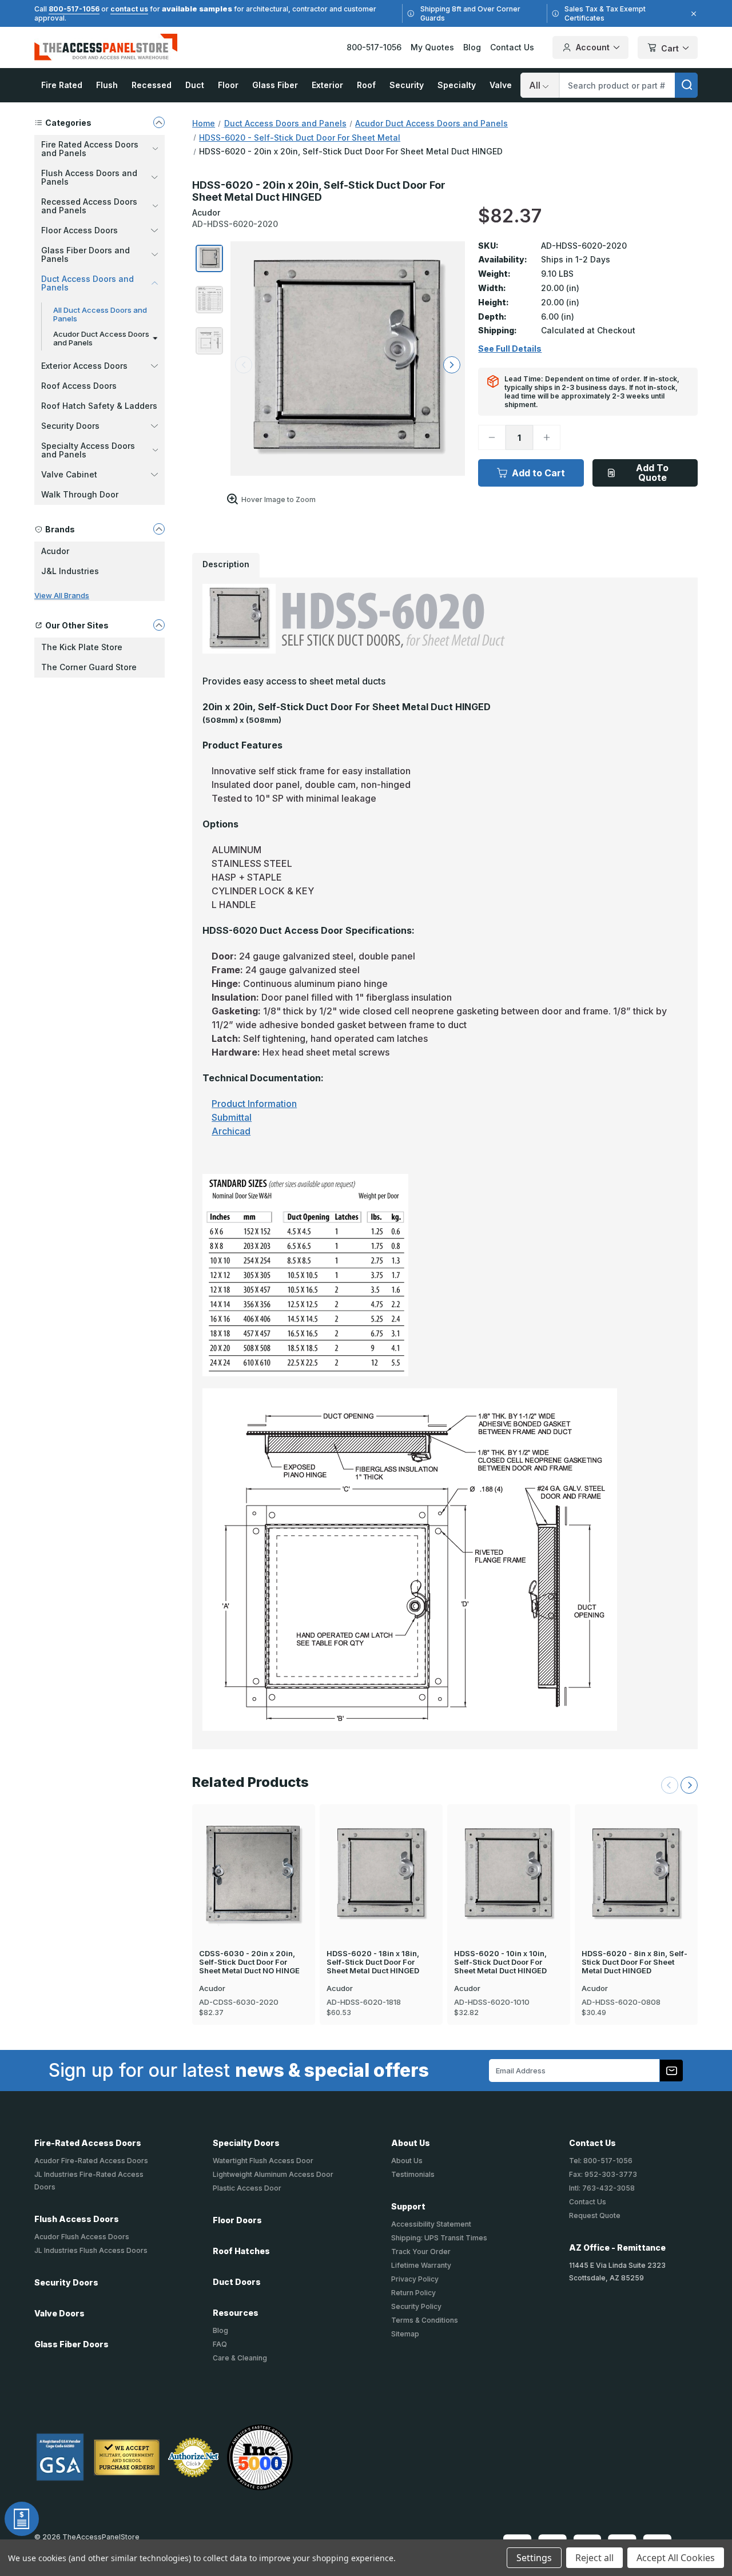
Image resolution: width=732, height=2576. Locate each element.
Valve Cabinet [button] (69, 474)
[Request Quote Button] (22, 2519)
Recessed (152, 85)
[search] (686, 85)
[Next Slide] (689, 1785)
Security (407, 85)
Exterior (327, 85)
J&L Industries (70, 571)
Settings (534, 2558)
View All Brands (62, 595)
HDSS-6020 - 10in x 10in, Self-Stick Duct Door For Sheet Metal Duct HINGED (500, 1962)
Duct (195, 85)
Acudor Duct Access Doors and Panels (101, 338)
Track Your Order (421, 2251)
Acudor (55, 551)
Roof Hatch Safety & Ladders (99, 406)
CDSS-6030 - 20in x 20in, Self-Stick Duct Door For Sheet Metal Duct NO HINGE (249, 1962)
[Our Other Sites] (159, 625)
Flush (107, 85)
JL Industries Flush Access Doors (91, 2250)
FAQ (220, 2344)
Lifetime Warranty (421, 2265)
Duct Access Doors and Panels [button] (87, 283)
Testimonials (413, 2174)
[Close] (692, 14)
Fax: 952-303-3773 (603, 2174)
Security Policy (416, 2306)
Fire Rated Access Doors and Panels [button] (90, 149)
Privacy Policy (415, 2279)
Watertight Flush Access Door (263, 2161)
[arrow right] (452, 365)
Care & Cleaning (240, 2358)
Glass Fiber (275, 85)
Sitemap (405, 2334)
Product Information (254, 1104)
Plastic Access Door (247, 2188)
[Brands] (159, 529)
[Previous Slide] (670, 1785)
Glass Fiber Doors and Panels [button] (85, 254)
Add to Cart (538, 473)
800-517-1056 (74, 9)
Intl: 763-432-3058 (602, 2188)
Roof (366, 85)
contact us (129, 9)
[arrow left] (244, 365)
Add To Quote (652, 473)
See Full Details (510, 349)
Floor (228, 85)
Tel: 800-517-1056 (601, 2161)
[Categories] (159, 122)
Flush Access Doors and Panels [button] (89, 177)
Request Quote (595, 2215)
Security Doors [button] (70, 426)
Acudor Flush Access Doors (82, 2237)
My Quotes (432, 47)
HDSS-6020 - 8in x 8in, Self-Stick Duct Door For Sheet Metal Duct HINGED (634, 1962)
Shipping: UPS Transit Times (439, 2238)
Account (593, 47)
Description (226, 564)
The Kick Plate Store (82, 647)
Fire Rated (62, 85)
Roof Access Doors (79, 386)
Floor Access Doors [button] (79, 230)
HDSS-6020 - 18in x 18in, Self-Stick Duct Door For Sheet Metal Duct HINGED (373, 1962)
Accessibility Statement (431, 2224)
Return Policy (413, 2293)
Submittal (232, 1117)
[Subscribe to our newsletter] (671, 2071)
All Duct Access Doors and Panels (100, 314)
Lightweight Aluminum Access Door (273, 2174)
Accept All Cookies (676, 2558)
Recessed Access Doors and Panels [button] (89, 206)
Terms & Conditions (425, 2320)
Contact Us (512, 47)
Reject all (594, 2558)
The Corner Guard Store (89, 667)
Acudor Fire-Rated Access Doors (91, 2161)
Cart (670, 48)
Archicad (231, 1131)
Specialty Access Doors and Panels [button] (88, 450)
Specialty (457, 85)
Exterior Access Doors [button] (84, 366)
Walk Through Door (80, 494)
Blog (472, 47)
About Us (407, 2161)
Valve (501, 85)
